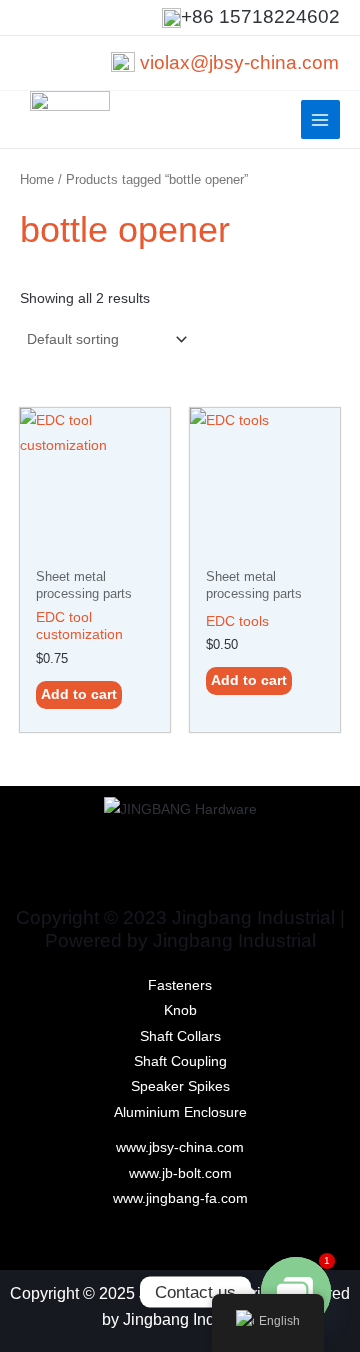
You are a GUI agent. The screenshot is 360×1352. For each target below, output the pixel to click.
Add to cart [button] (79, 694)
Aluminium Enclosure (180, 1112)
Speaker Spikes (180, 1086)
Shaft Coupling (180, 1061)
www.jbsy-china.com (180, 1147)
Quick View (95, 543)
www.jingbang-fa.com (180, 1198)
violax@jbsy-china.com (239, 62)
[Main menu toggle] (320, 119)
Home (37, 180)
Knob (180, 1010)
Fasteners (180, 985)
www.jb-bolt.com (180, 1173)
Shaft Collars (180, 1036)
